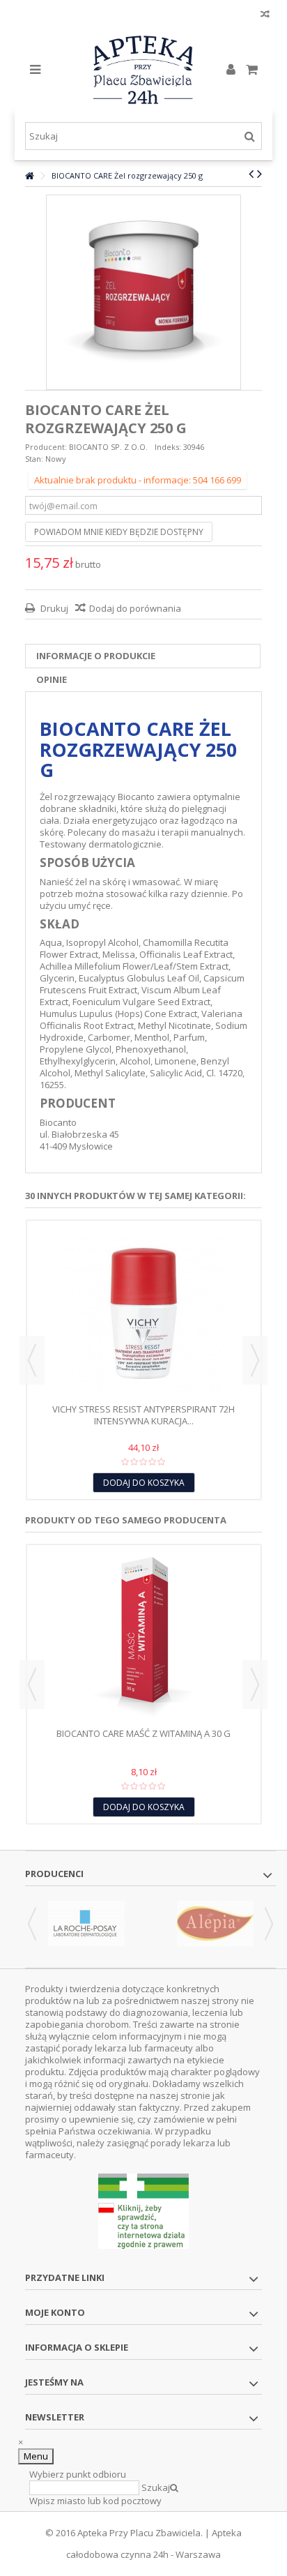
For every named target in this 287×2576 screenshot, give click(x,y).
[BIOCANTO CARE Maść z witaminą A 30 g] (144, 1638)
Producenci (54, 1874)
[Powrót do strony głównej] (29, 176)
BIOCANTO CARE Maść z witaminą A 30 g (143, 1733)
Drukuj (53, 608)
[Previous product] (251, 174)
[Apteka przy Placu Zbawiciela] (144, 70)
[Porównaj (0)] (265, 16)
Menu (36, 2456)
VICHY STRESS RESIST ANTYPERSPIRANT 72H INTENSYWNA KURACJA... (143, 1415)
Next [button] (255, 1360)
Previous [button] (32, 1360)
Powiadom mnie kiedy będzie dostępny (119, 532)
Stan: (34, 459)
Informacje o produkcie (96, 656)
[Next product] (259, 174)
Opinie (52, 679)
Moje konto (55, 2312)
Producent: (46, 447)
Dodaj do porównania (135, 608)
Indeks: (168, 447)
